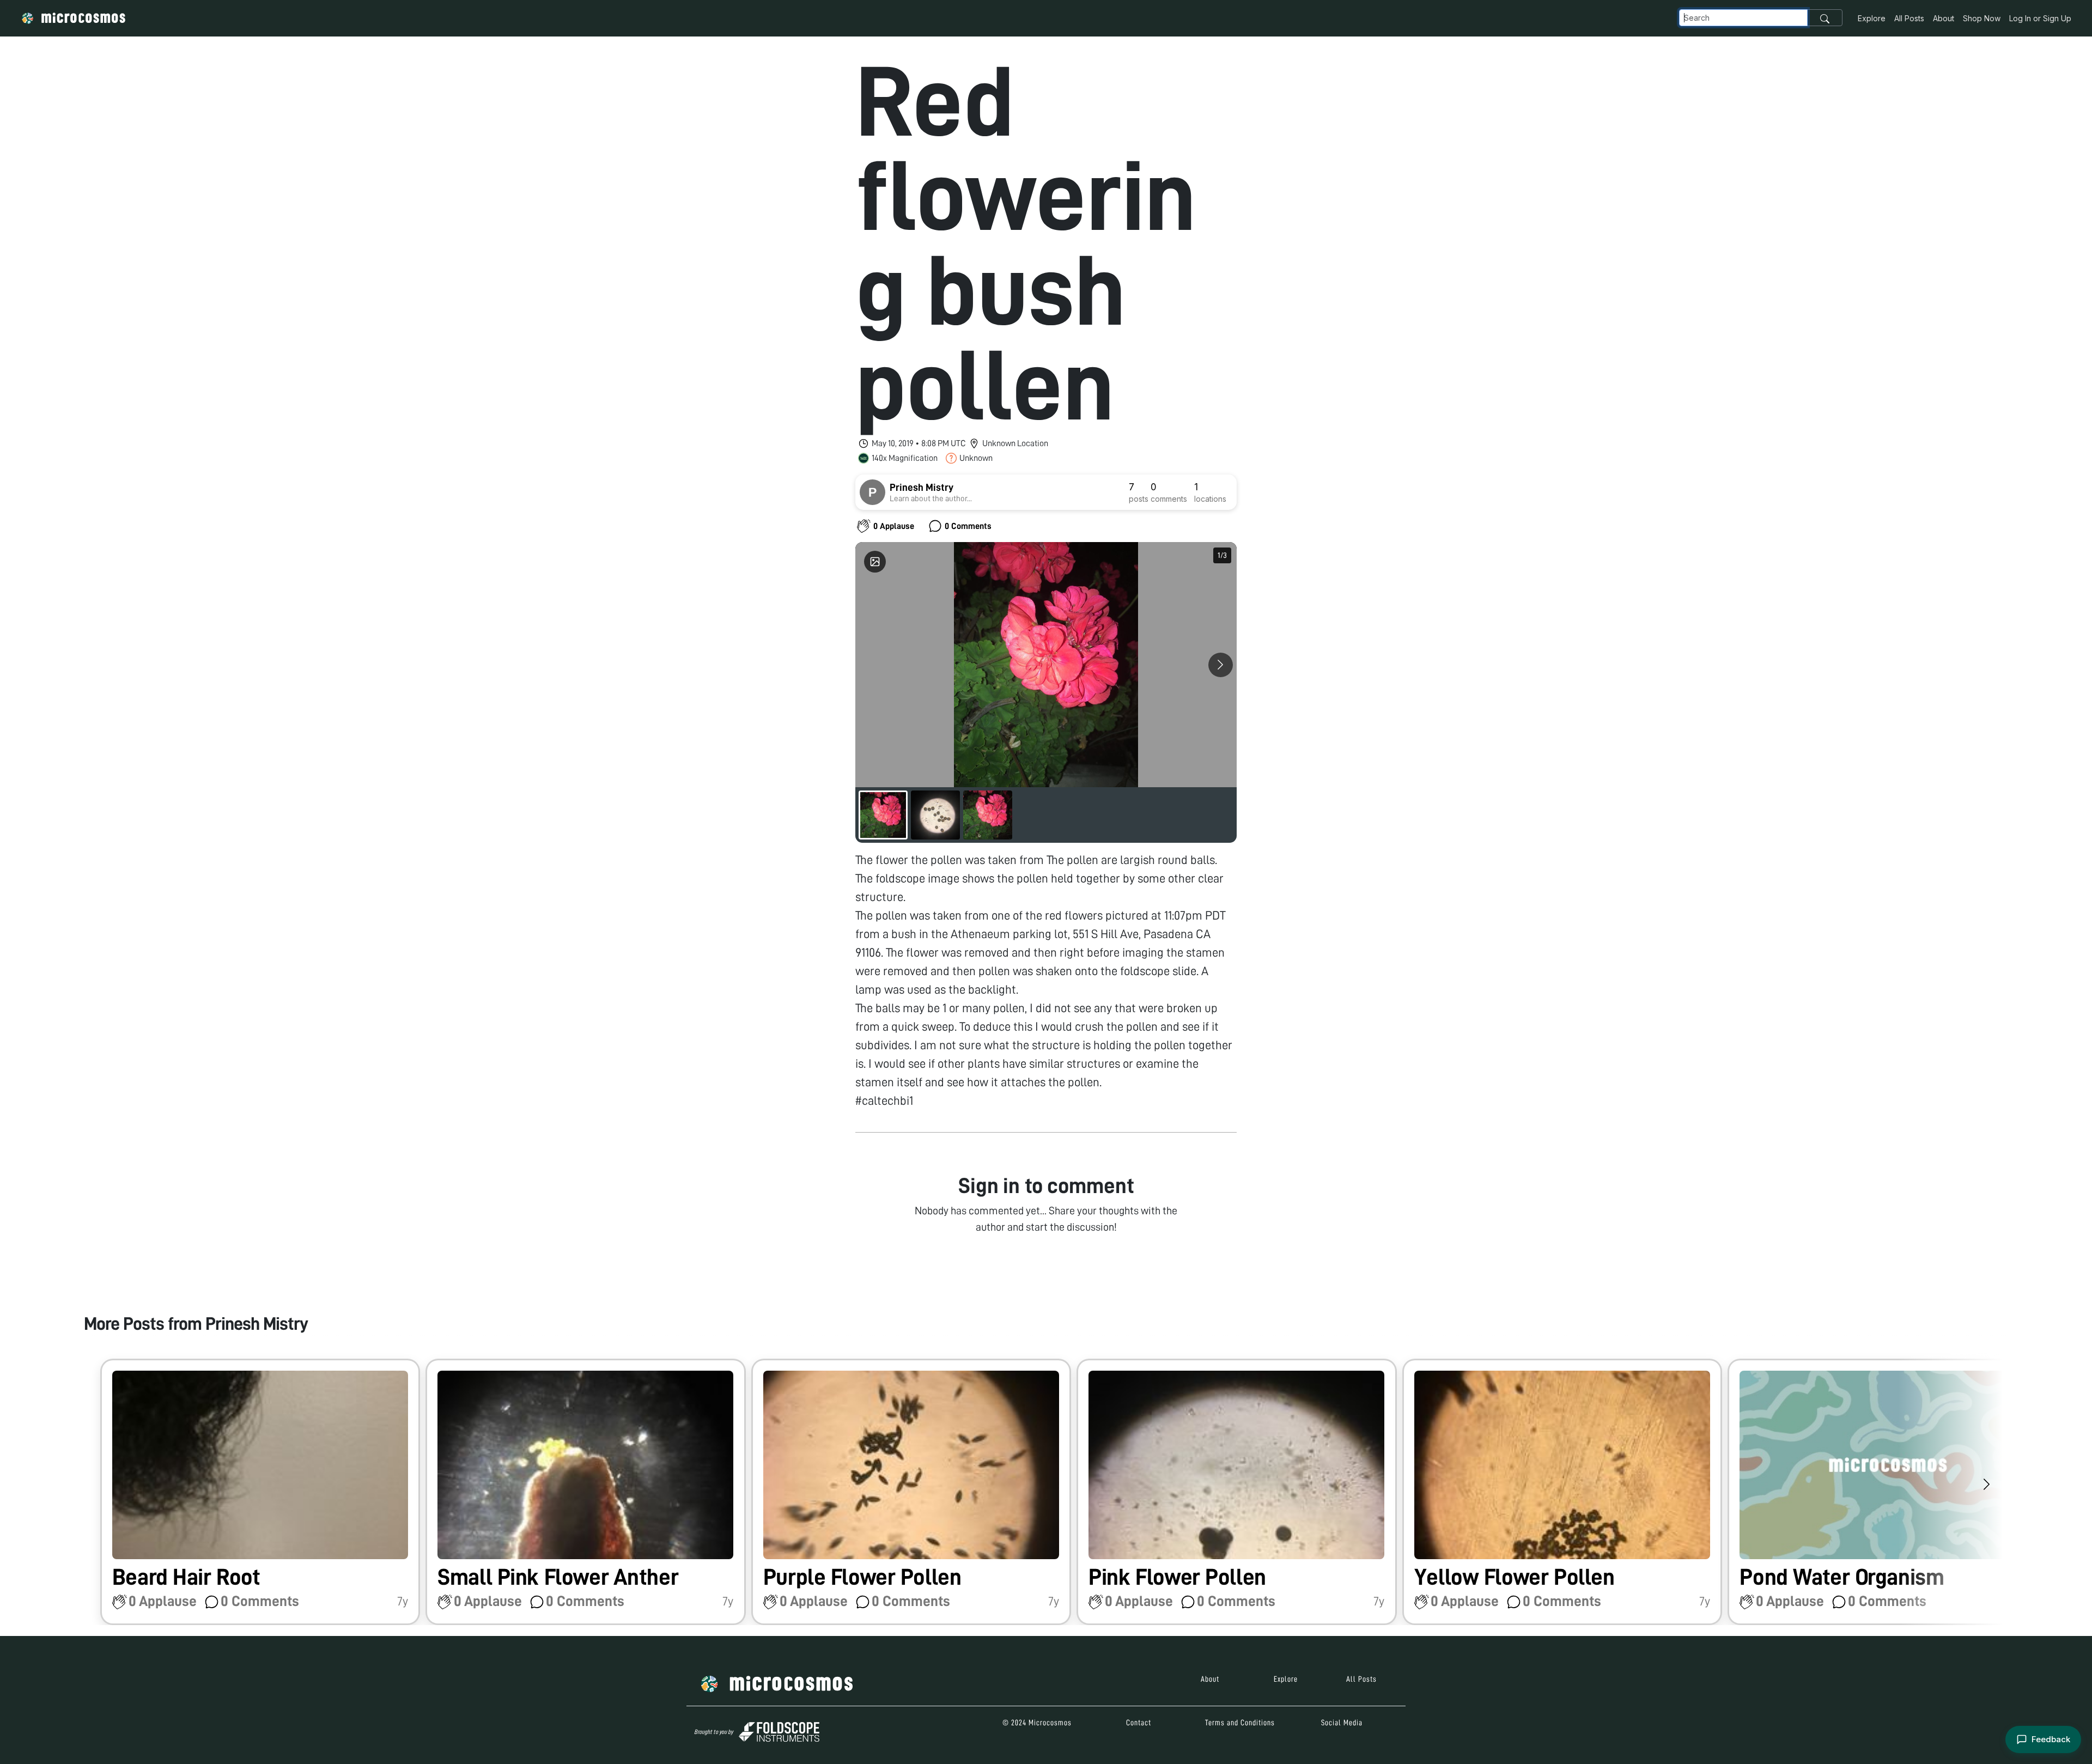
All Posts (1909, 18)
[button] (260, 1492)
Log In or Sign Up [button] (2040, 18)
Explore (1872, 18)
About (1944, 18)
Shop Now (1982, 18)
